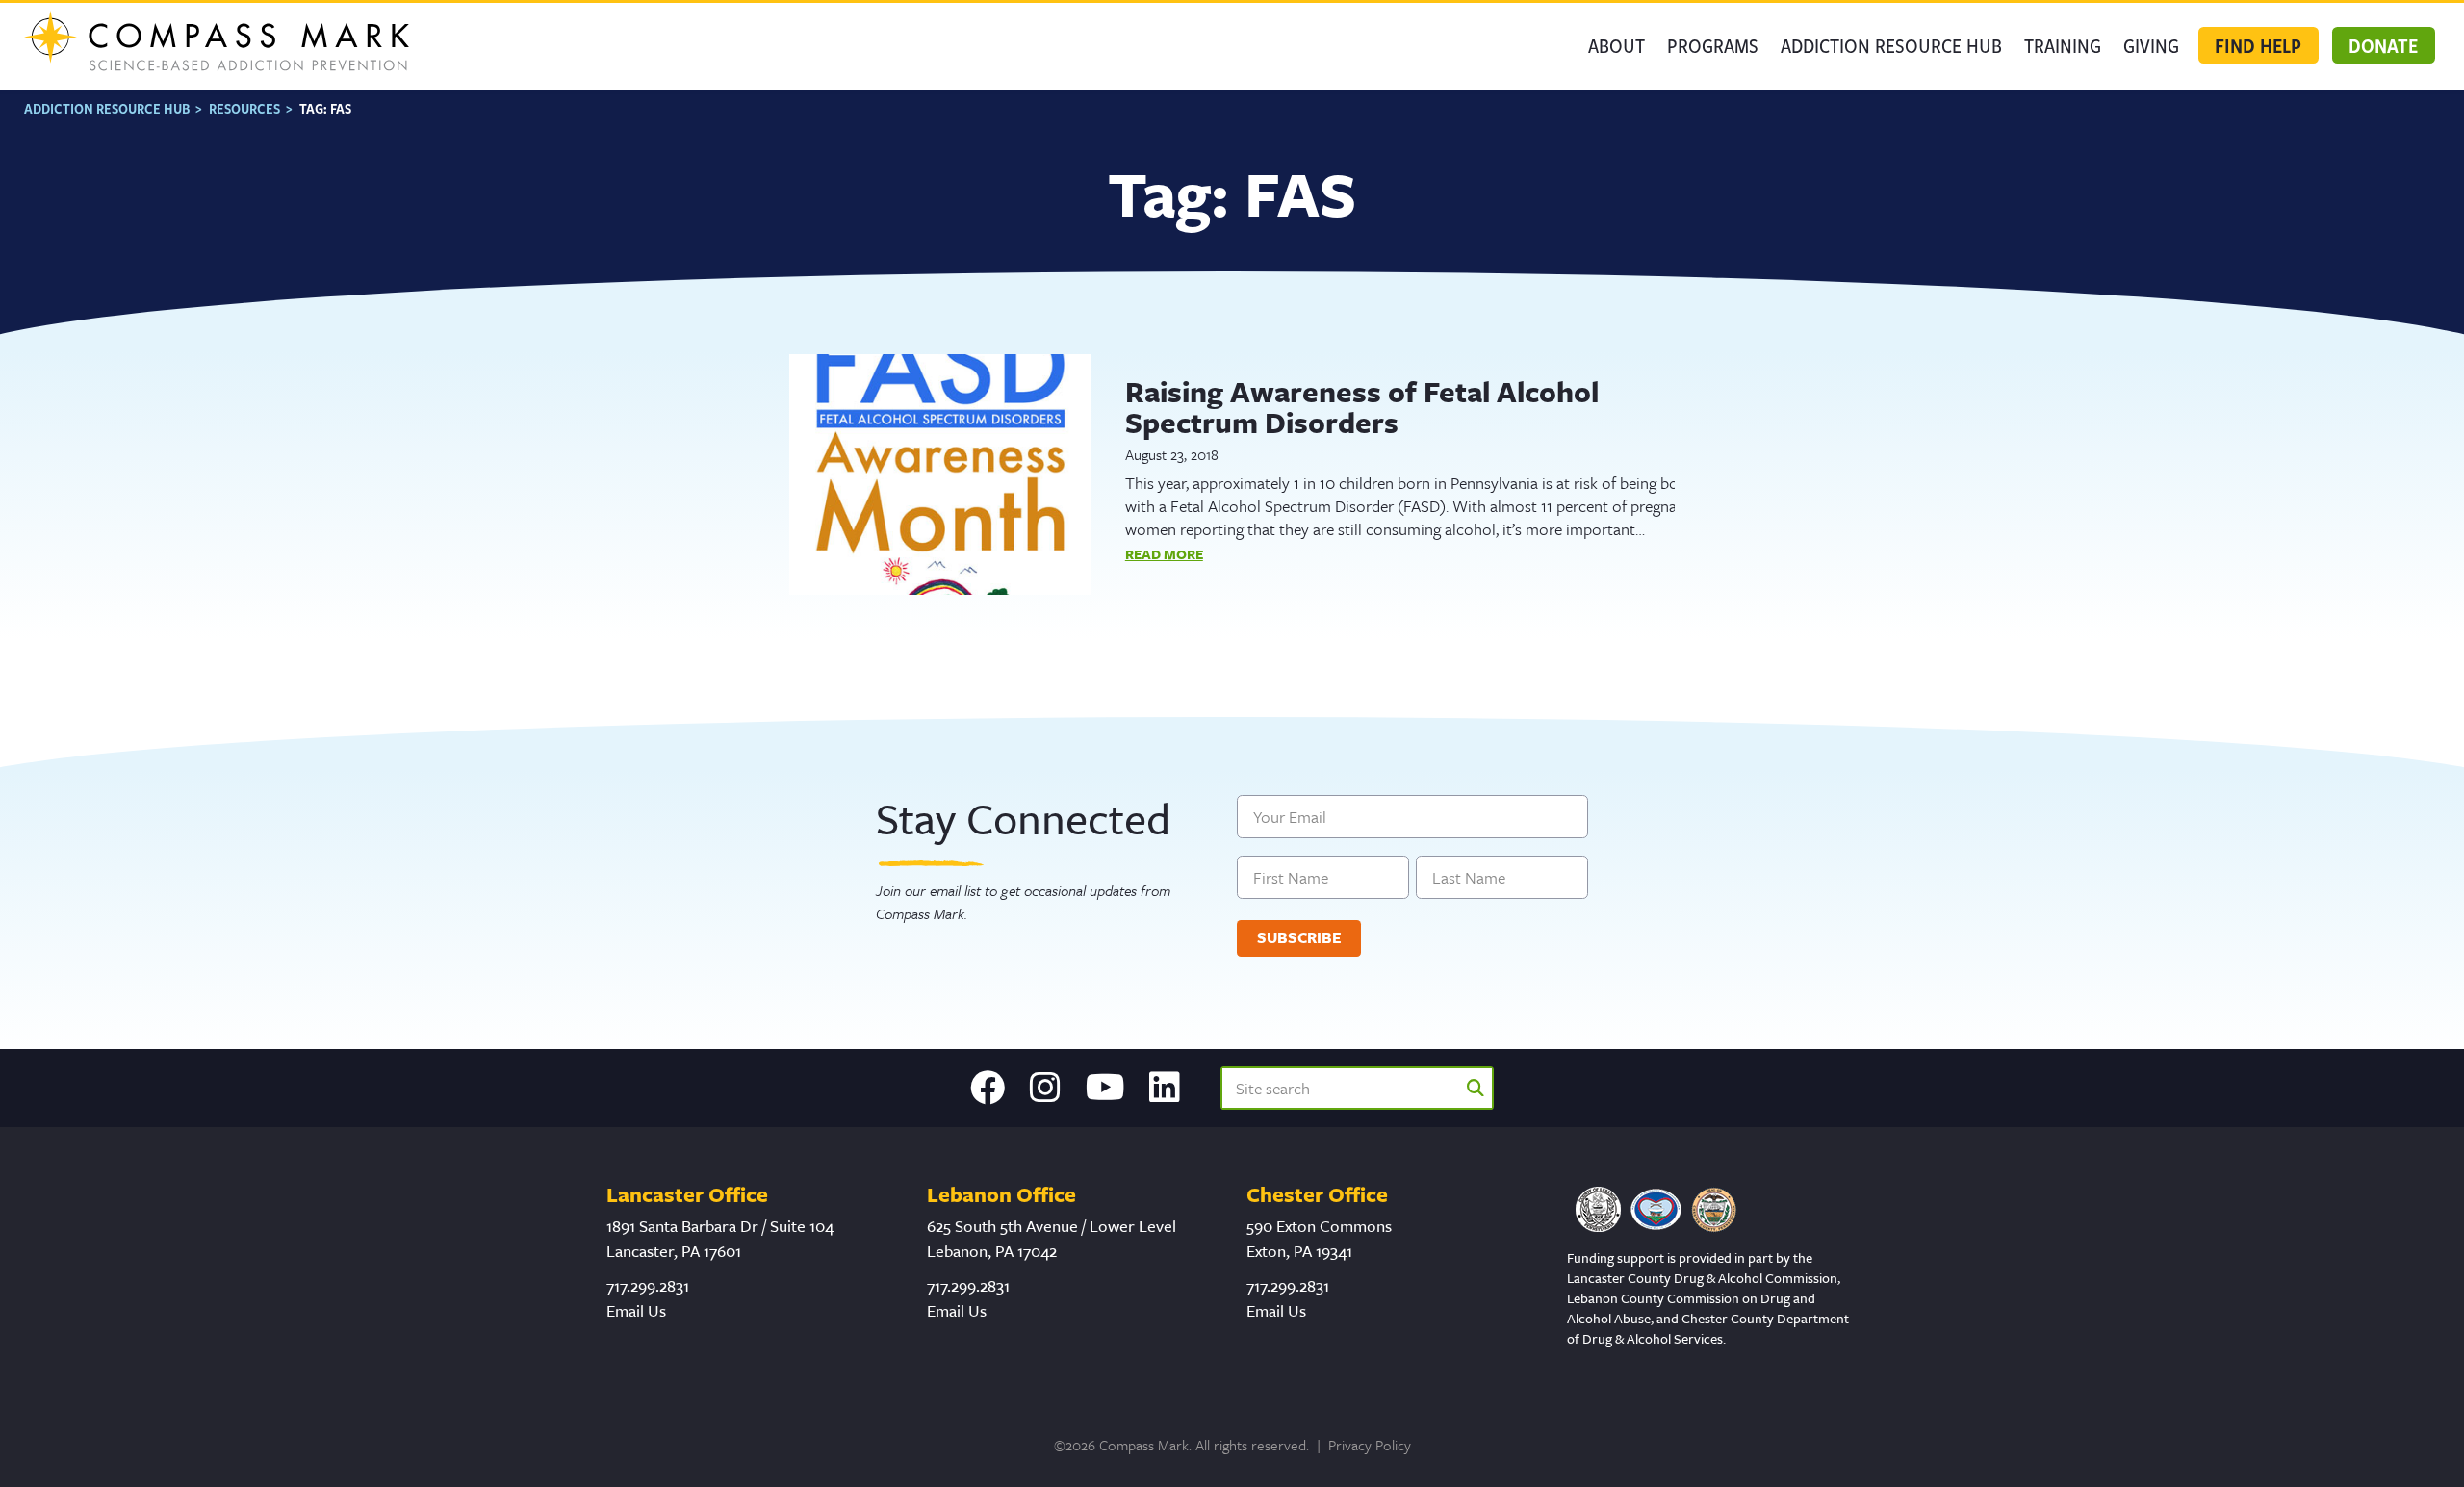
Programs (1713, 45)
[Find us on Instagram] (1045, 1088)
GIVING (2151, 45)
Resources (244, 108)
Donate (2383, 45)
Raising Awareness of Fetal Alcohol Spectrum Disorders (1362, 407)
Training (2063, 45)
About (1617, 45)
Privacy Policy (1370, 1445)
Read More (1164, 554)
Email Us (636, 1310)
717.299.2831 (648, 1285)
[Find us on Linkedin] (1165, 1088)
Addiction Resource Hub (1891, 45)
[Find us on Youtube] (1105, 1088)
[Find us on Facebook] (988, 1088)
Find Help (2258, 45)
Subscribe (1299, 938)
